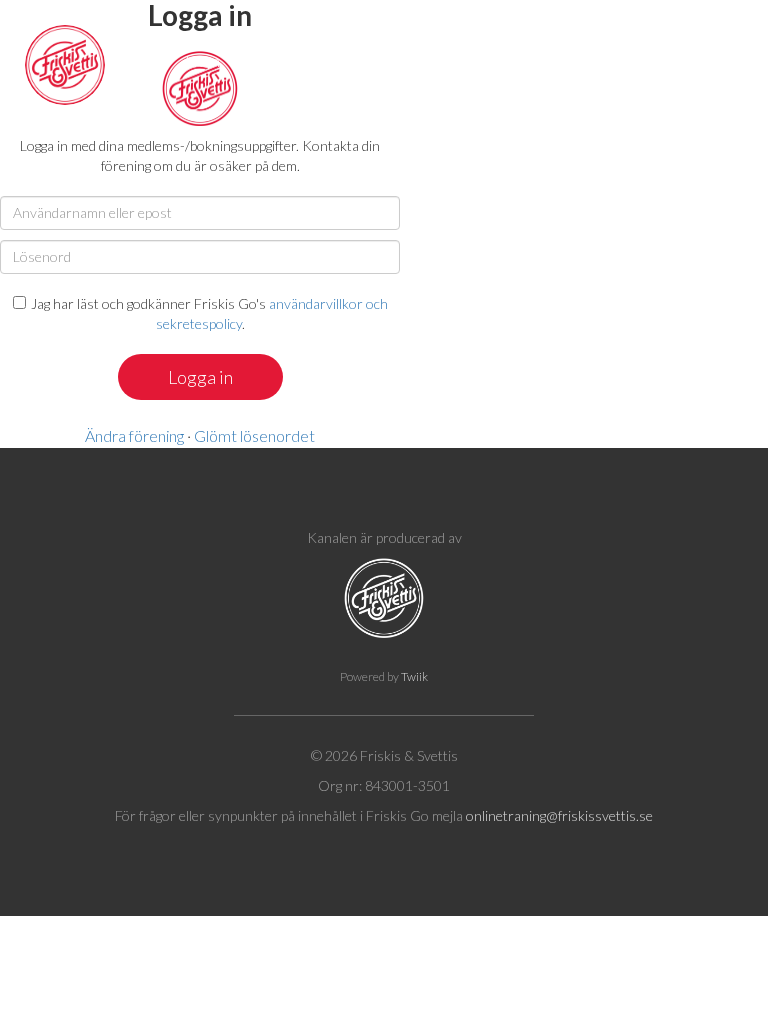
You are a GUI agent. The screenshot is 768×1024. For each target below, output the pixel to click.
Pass (391, 60)
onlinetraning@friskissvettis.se (559, 815)
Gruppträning (485, 60)
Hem (202, 60)
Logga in (716, 60)
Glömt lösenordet (254, 435)
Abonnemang (297, 60)
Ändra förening (134, 435)
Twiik (414, 676)
